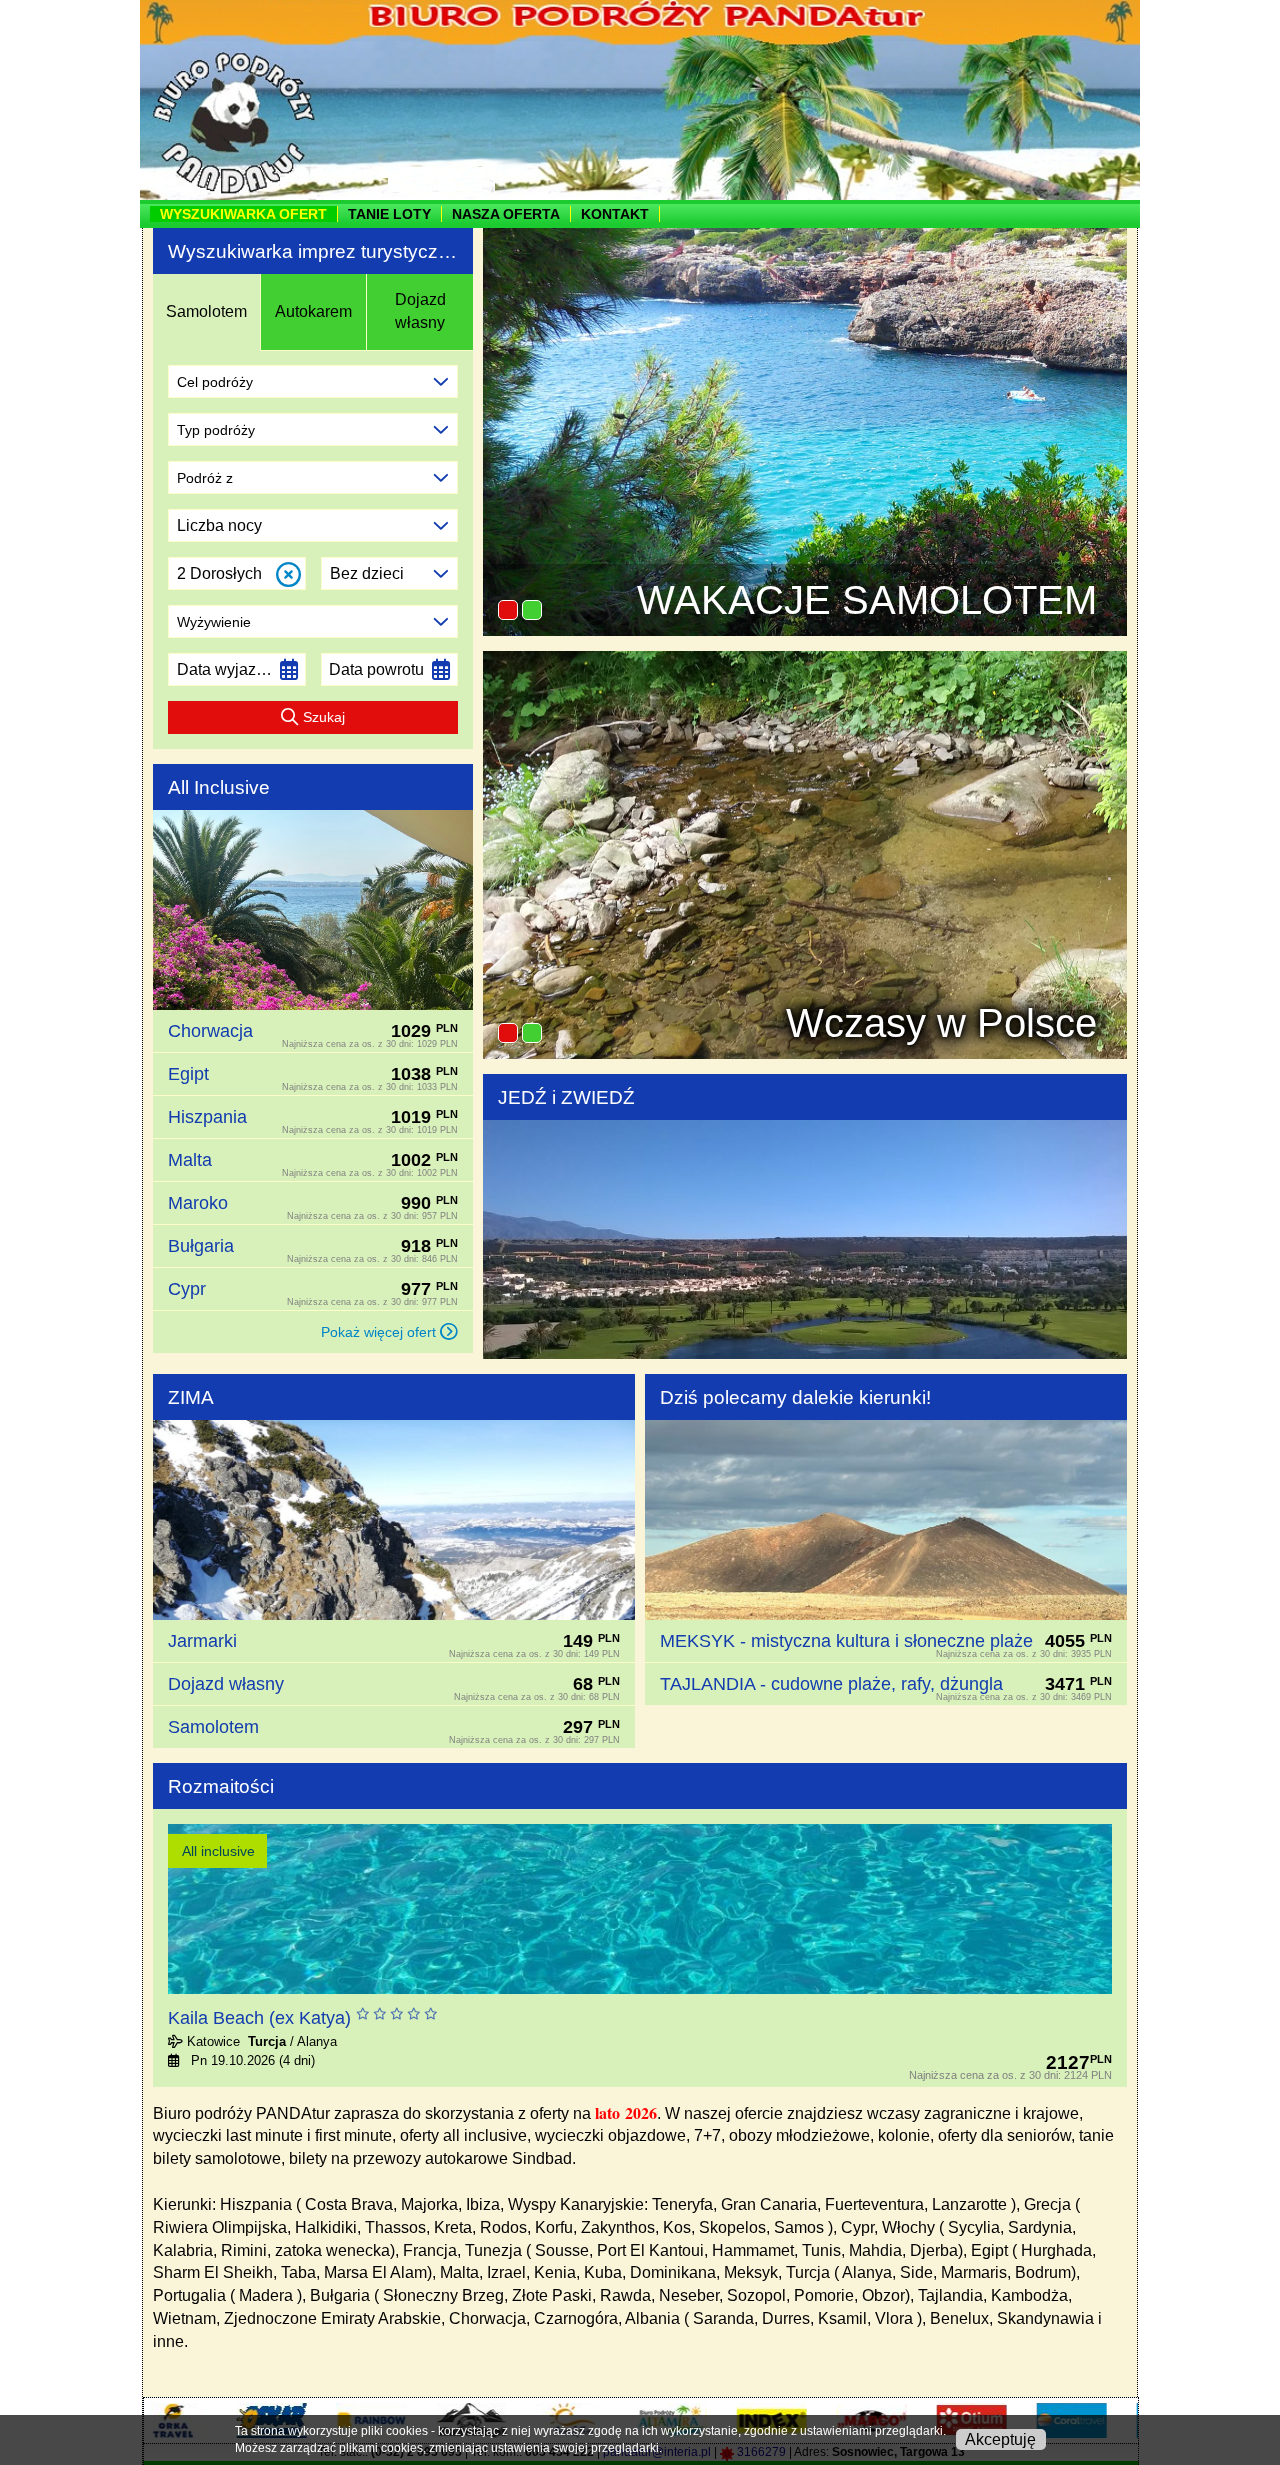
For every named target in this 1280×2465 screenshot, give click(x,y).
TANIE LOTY (389, 214)
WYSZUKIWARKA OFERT (243, 214)
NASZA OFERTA (506, 214)
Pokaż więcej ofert (380, 1332)
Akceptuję (1001, 2439)
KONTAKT (615, 214)
